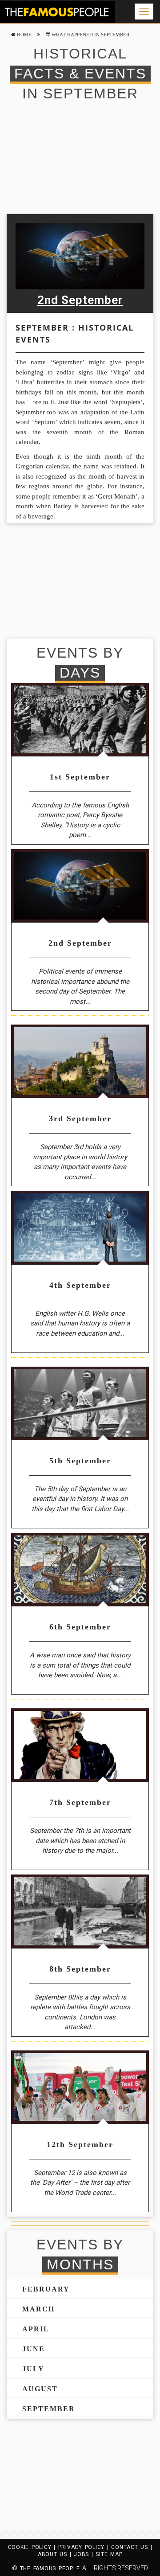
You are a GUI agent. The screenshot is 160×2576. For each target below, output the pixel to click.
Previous (28, 265)
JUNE (34, 2349)
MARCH (38, 2309)
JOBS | (85, 2554)
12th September (80, 2144)
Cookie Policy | (33, 2547)
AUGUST (40, 2389)
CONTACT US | (132, 2547)
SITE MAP (109, 2554)
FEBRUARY (46, 2289)
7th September (80, 1802)
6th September (80, 1627)
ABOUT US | (56, 2554)
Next (132, 265)
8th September (80, 1969)
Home (24, 35)
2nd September (80, 300)
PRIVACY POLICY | (85, 2547)
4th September (80, 1285)
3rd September (80, 1118)
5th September (80, 1461)
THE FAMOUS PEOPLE (50, 2568)
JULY (33, 2369)
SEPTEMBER (49, 2409)
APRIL (36, 2329)
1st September (80, 777)
